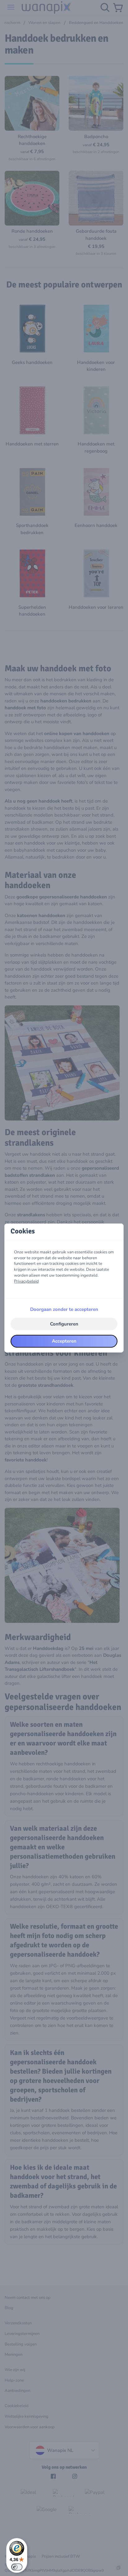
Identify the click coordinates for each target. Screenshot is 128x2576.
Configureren (64, 1324)
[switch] (17, 2567)
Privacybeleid (26, 1281)
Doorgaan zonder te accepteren (64, 1309)
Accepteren (64, 1341)
